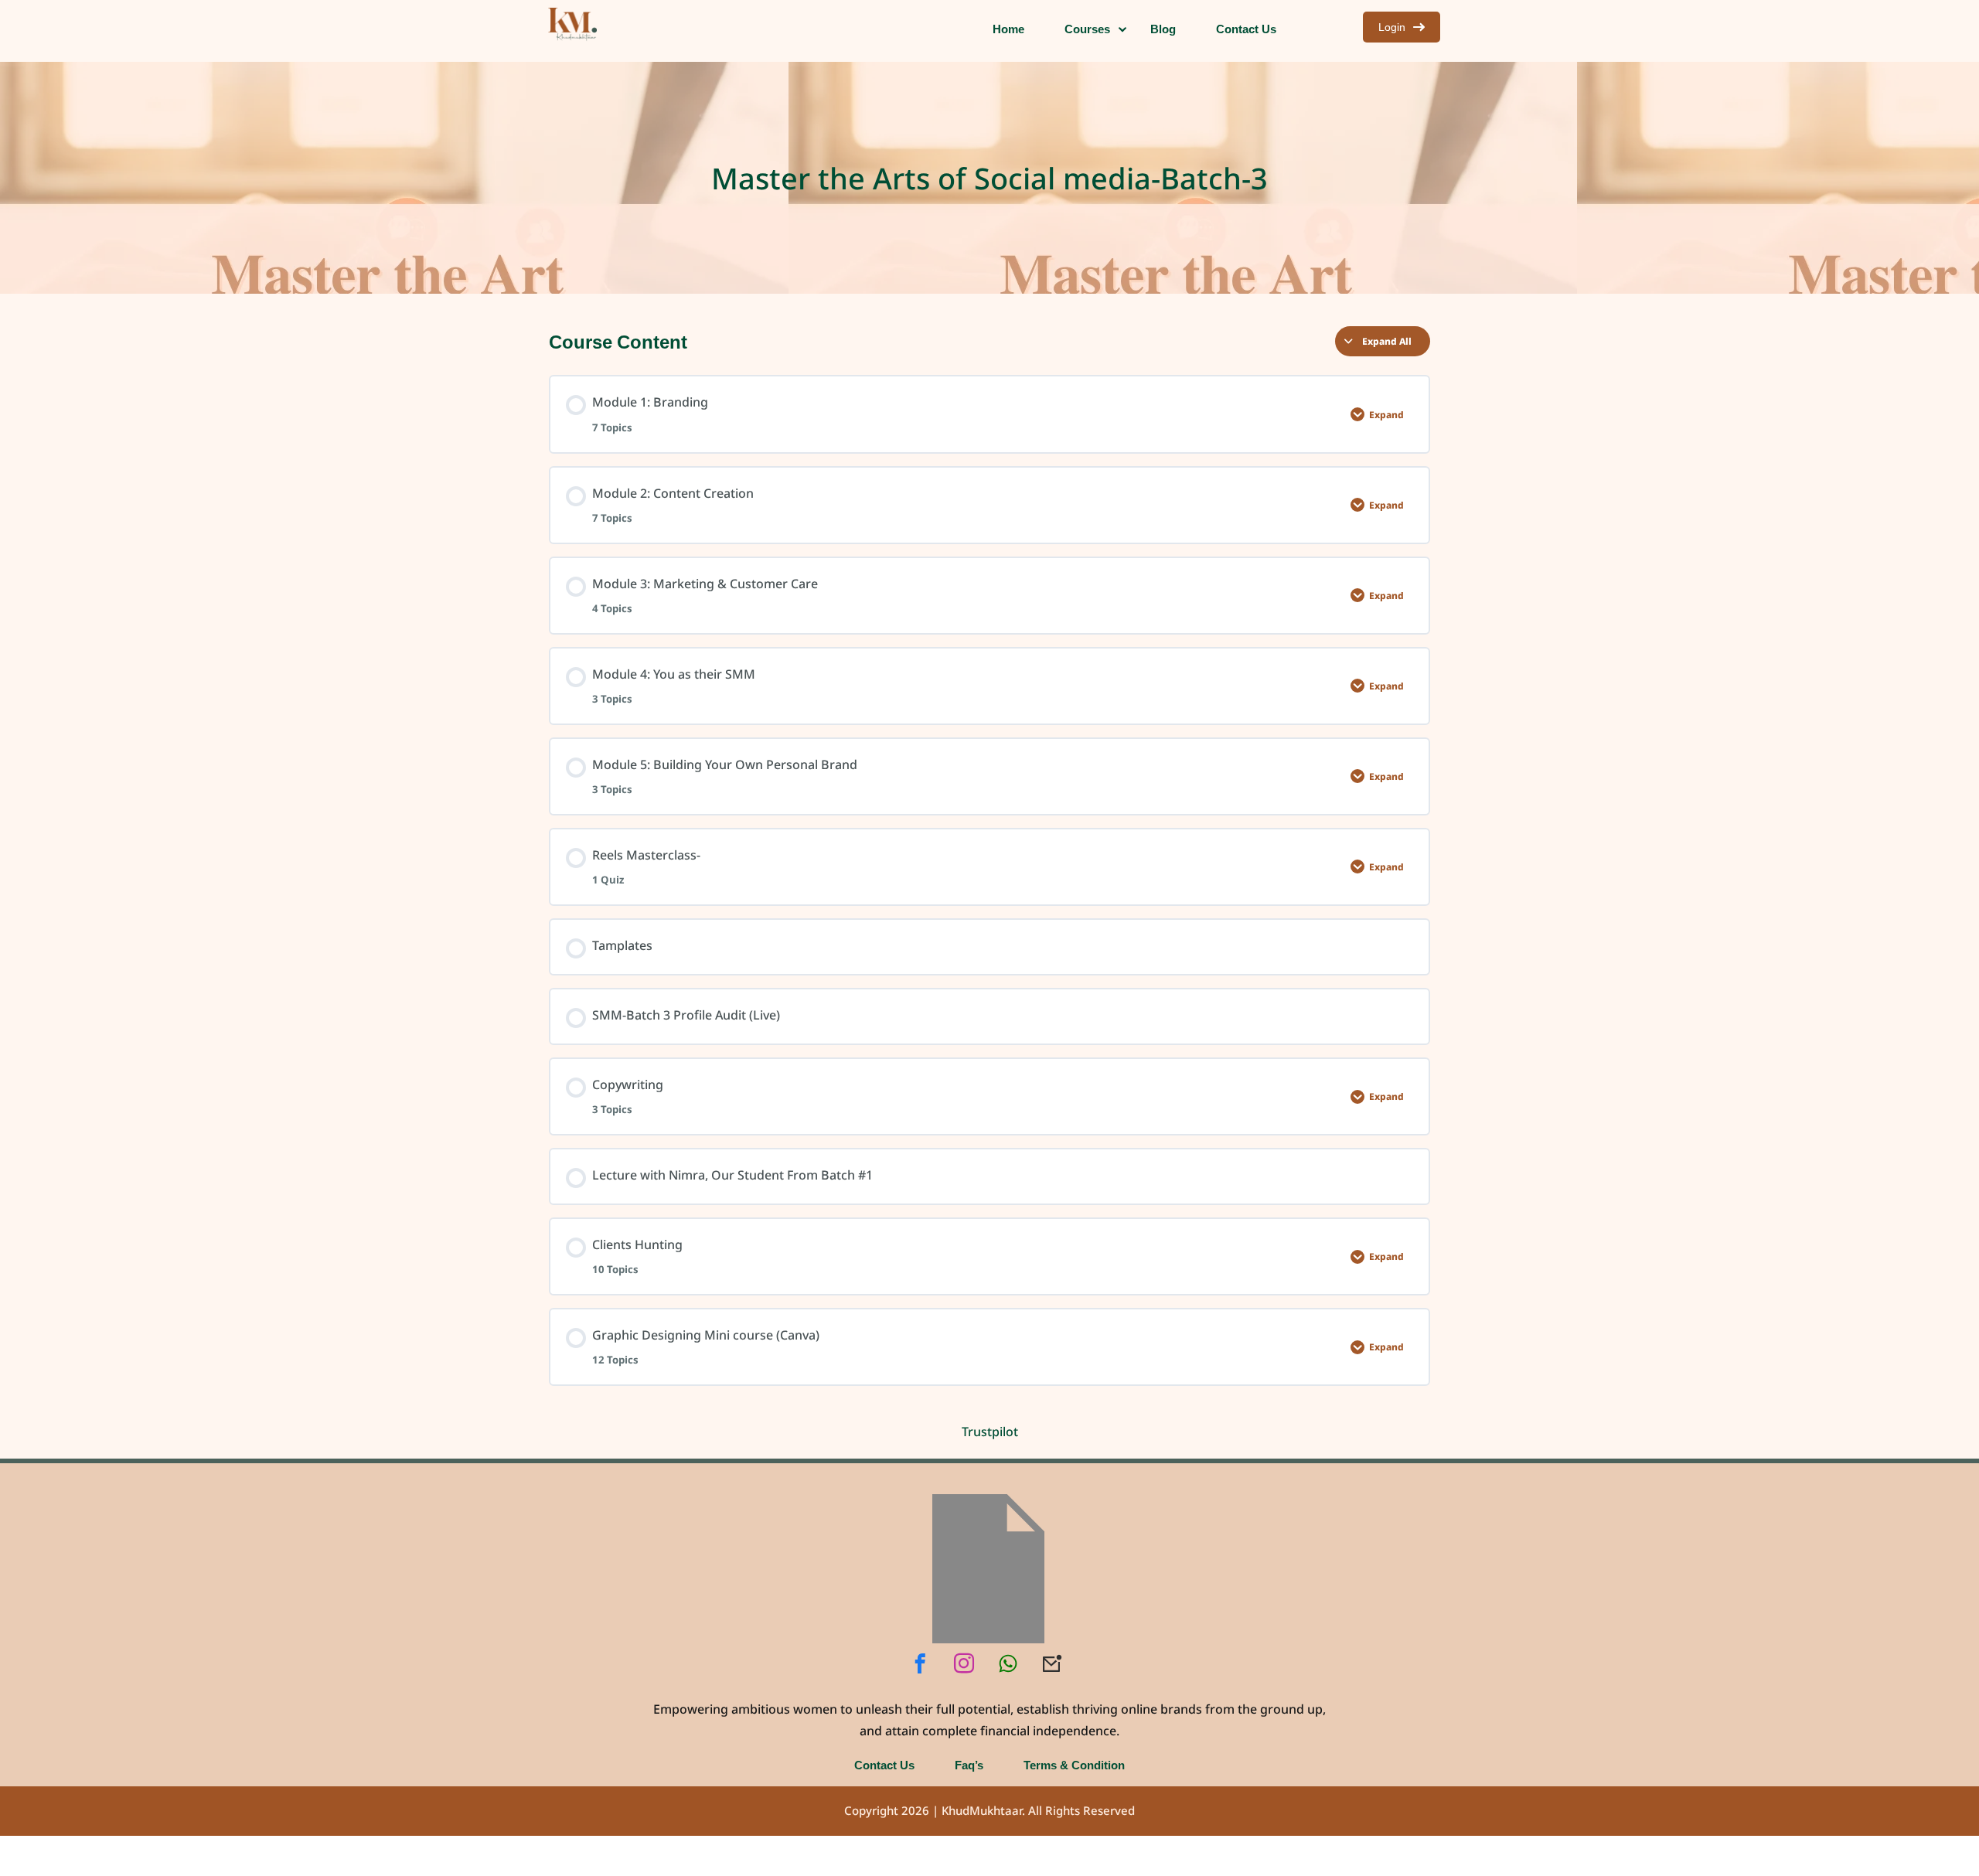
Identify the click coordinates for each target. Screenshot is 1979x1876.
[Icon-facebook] (920, 1663)
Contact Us (884, 1765)
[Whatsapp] (1008, 1663)
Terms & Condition (1074, 1765)
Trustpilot (990, 1432)
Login (1392, 27)
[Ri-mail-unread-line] (1052, 1663)
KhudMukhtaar (982, 1811)
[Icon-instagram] (964, 1663)
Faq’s (969, 1765)
